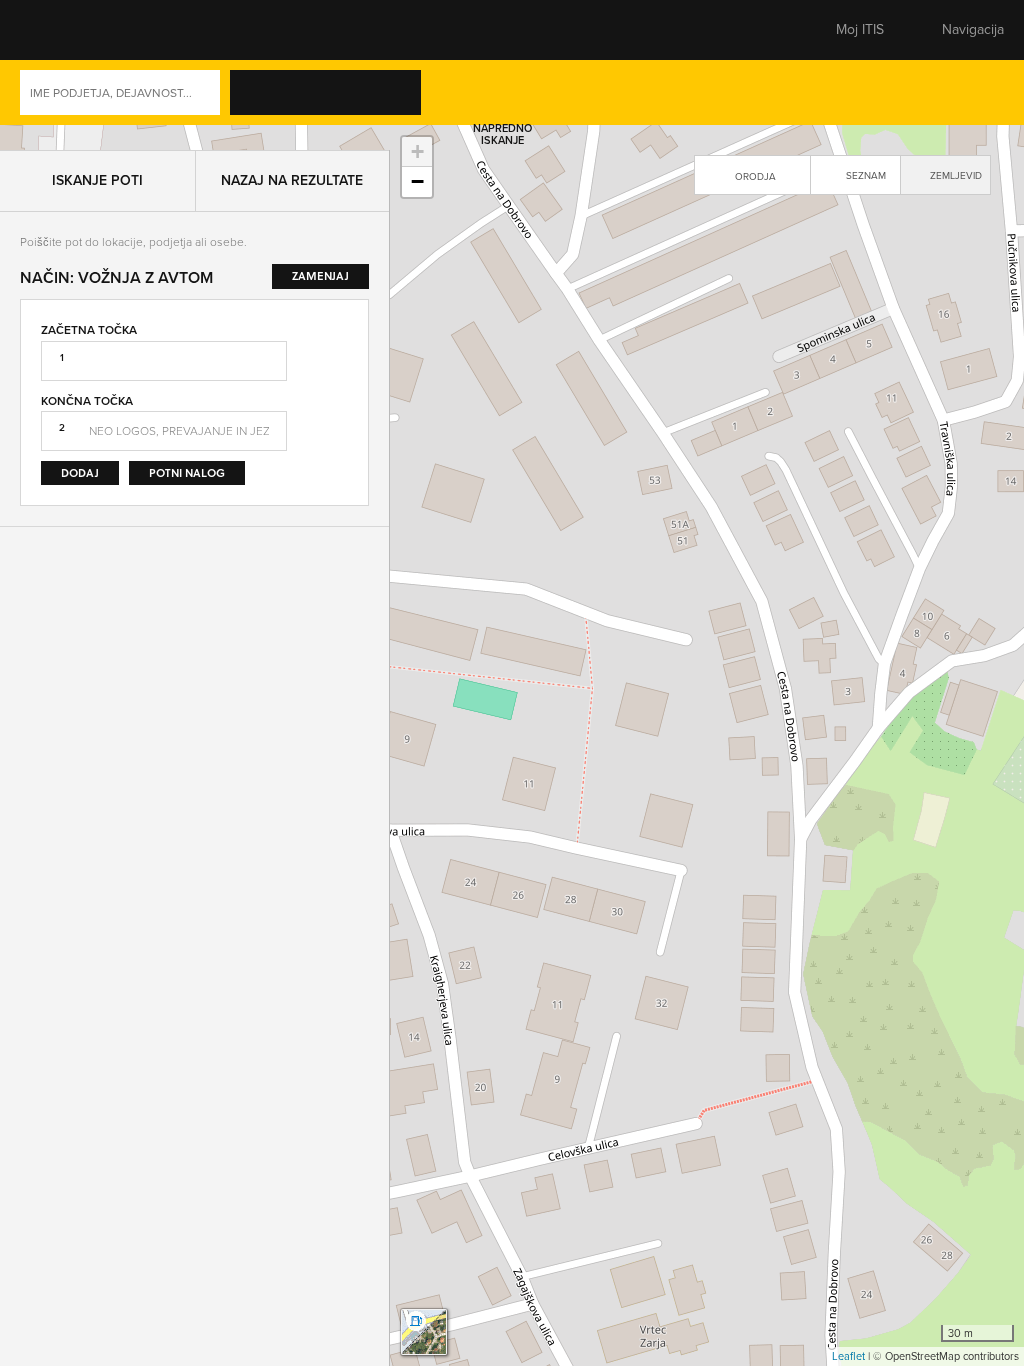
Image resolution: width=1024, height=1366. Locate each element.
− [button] (417, 181)
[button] (55, 30)
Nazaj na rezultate (292, 155)
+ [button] (417, 151)
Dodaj (80, 447)
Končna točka (87, 376)
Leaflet (848, 1356)
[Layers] (424, 1332)
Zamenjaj (333, 378)
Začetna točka (89, 305)
